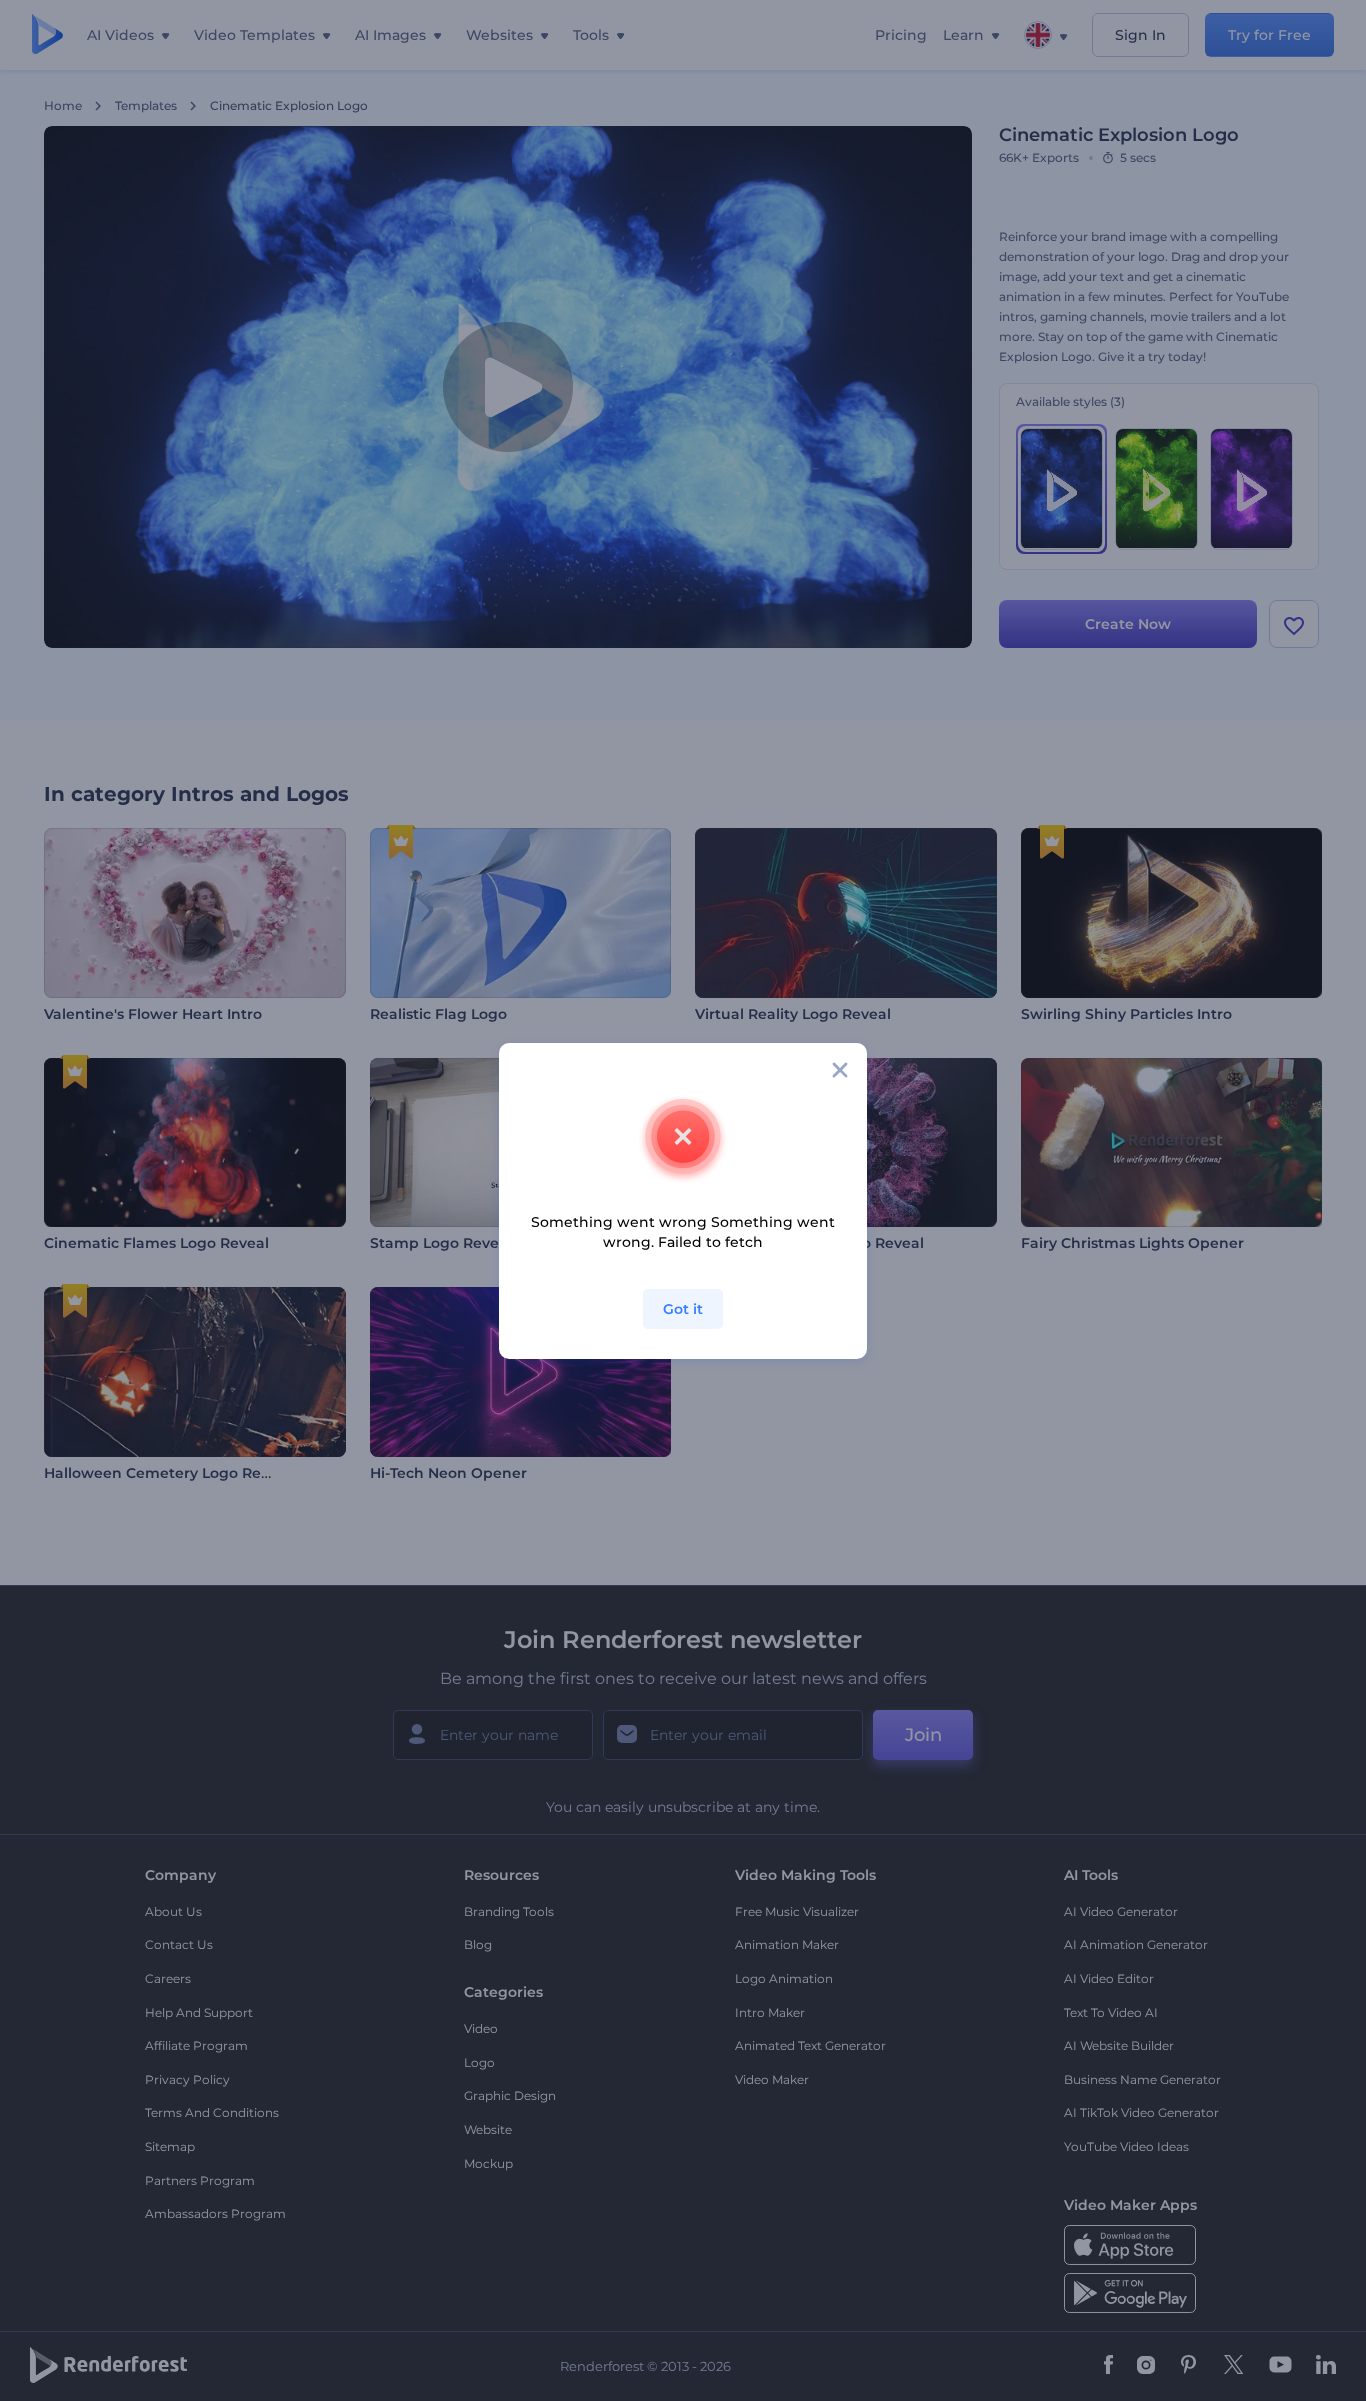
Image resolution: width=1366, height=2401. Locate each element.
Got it (683, 1309)
